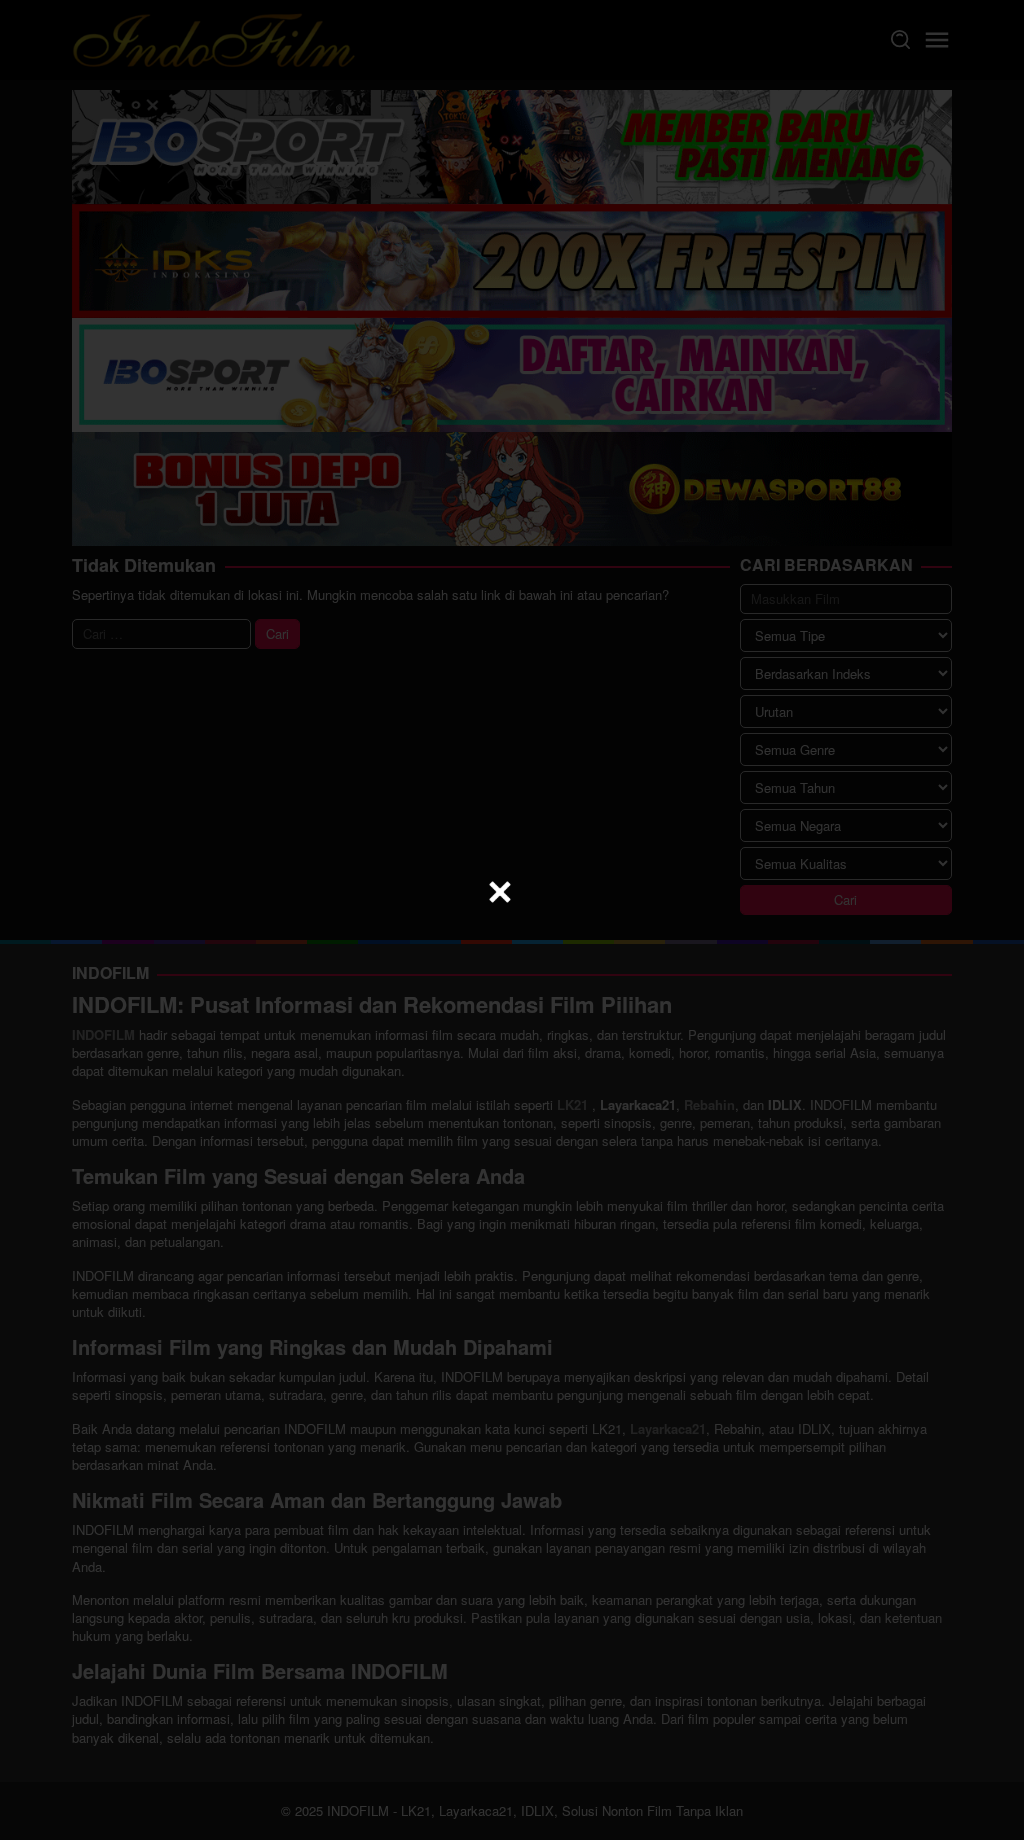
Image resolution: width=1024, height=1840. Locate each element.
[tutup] (500, 892)
